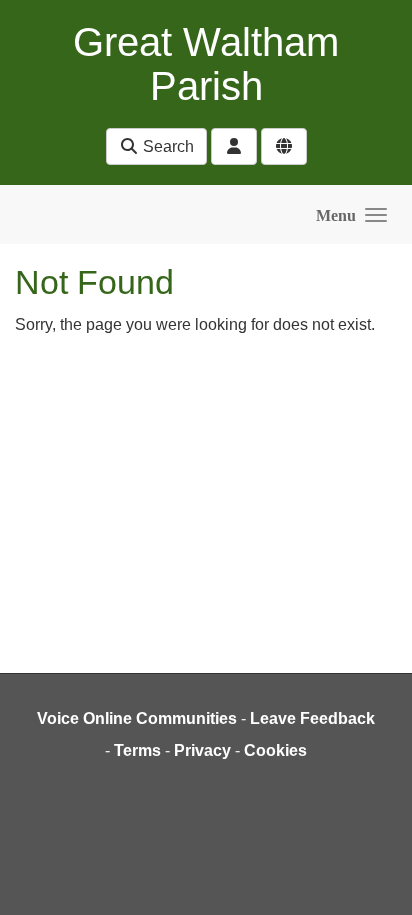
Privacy (202, 750)
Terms (137, 750)
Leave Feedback (312, 718)
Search (166, 146)
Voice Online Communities (137, 718)
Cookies (275, 750)
